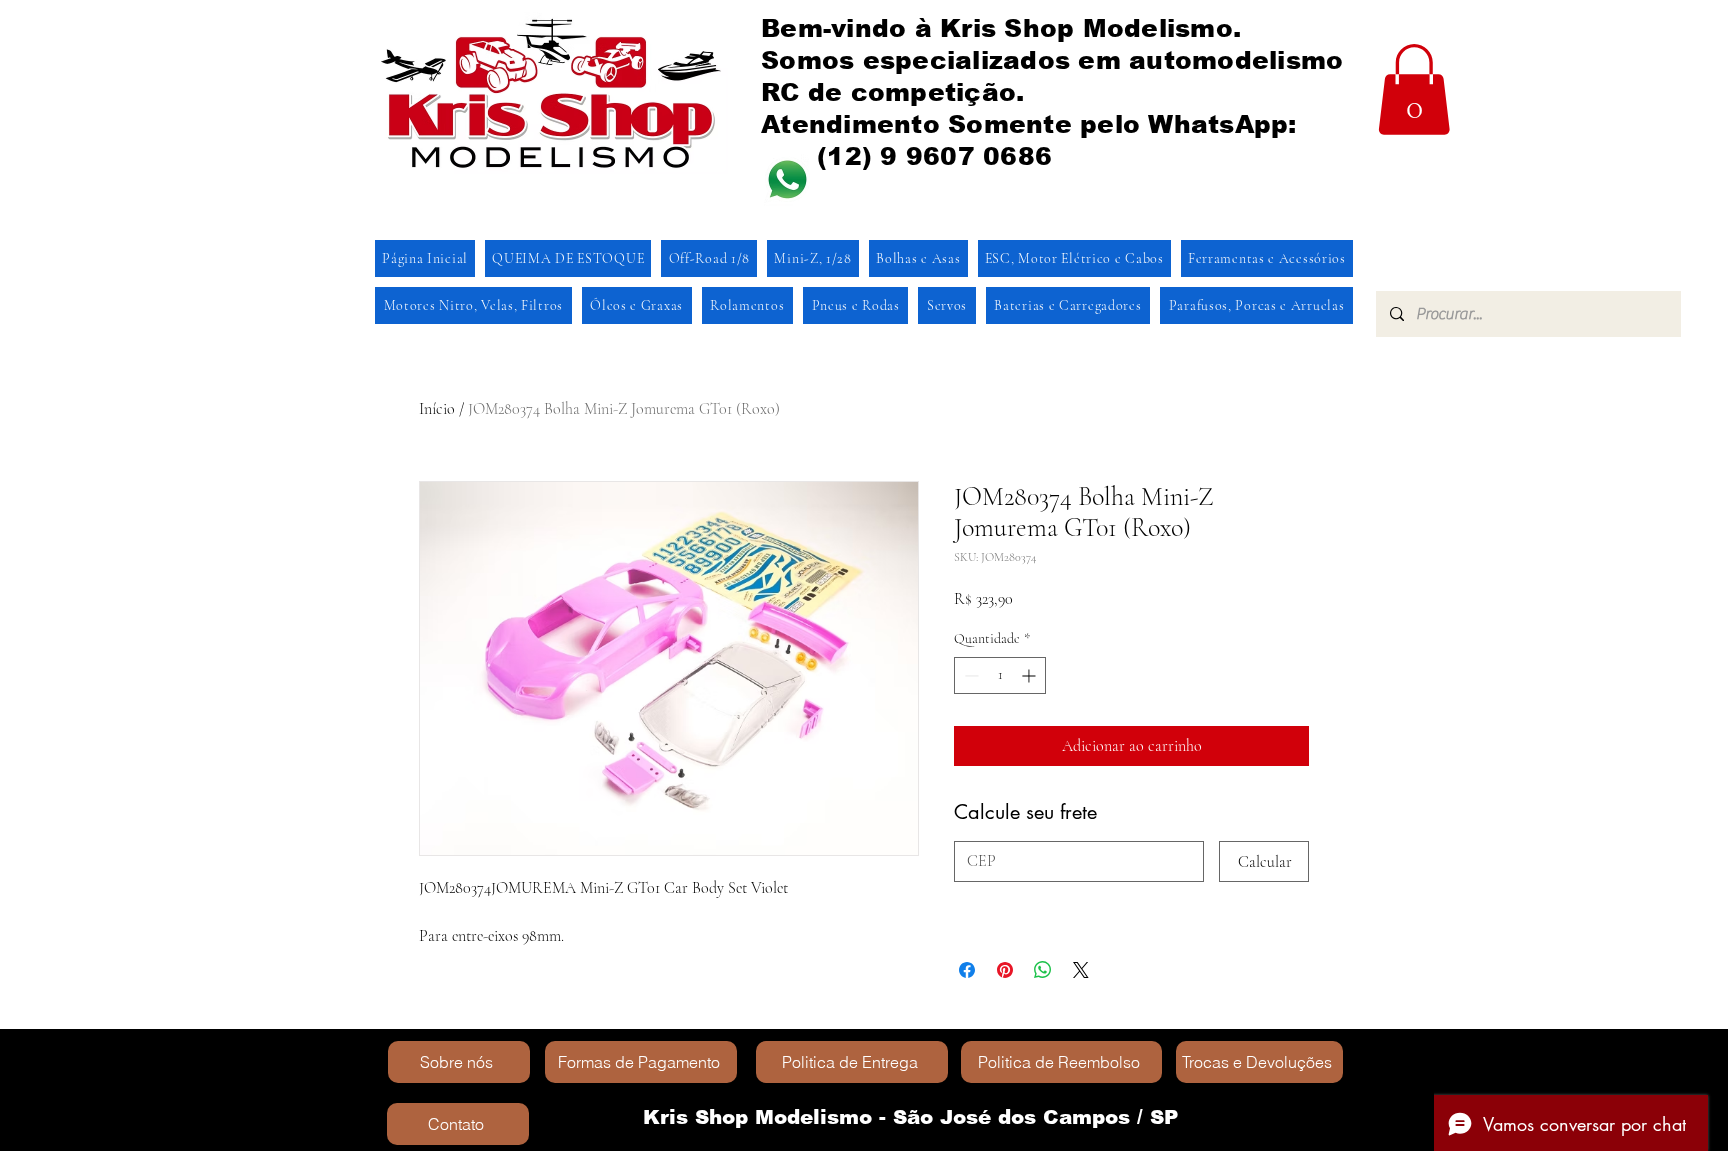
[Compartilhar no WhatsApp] (1043, 970)
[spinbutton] (1000, 675)
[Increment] (1030, 675)
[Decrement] (969, 675)
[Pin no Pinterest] (1005, 970)
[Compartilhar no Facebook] (967, 970)
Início (437, 409)
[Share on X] (1081, 970)
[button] (1414, 89)
